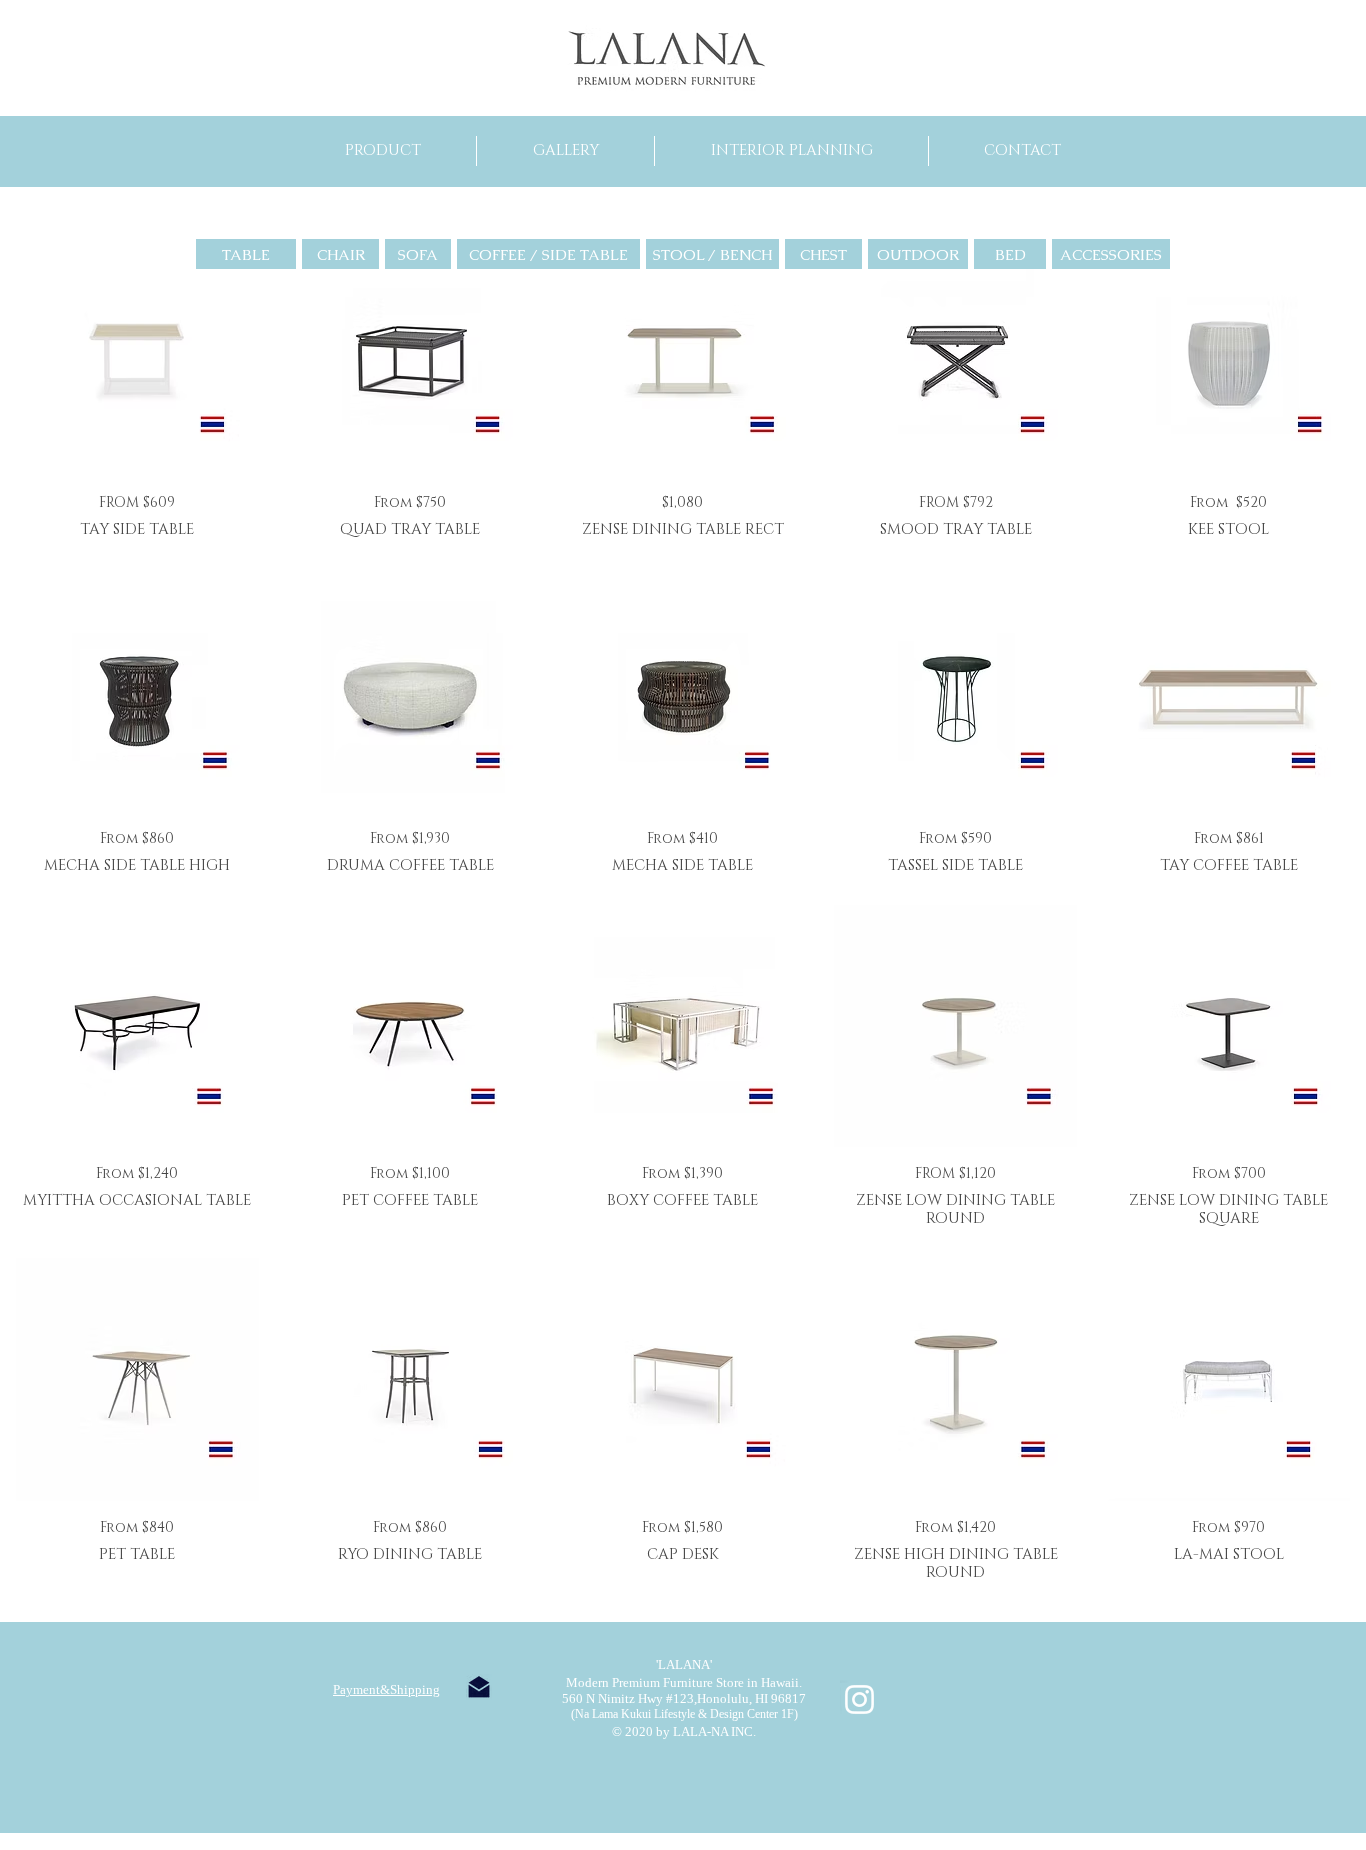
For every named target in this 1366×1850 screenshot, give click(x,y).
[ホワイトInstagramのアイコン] (859, 1699)
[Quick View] (137, 354)
